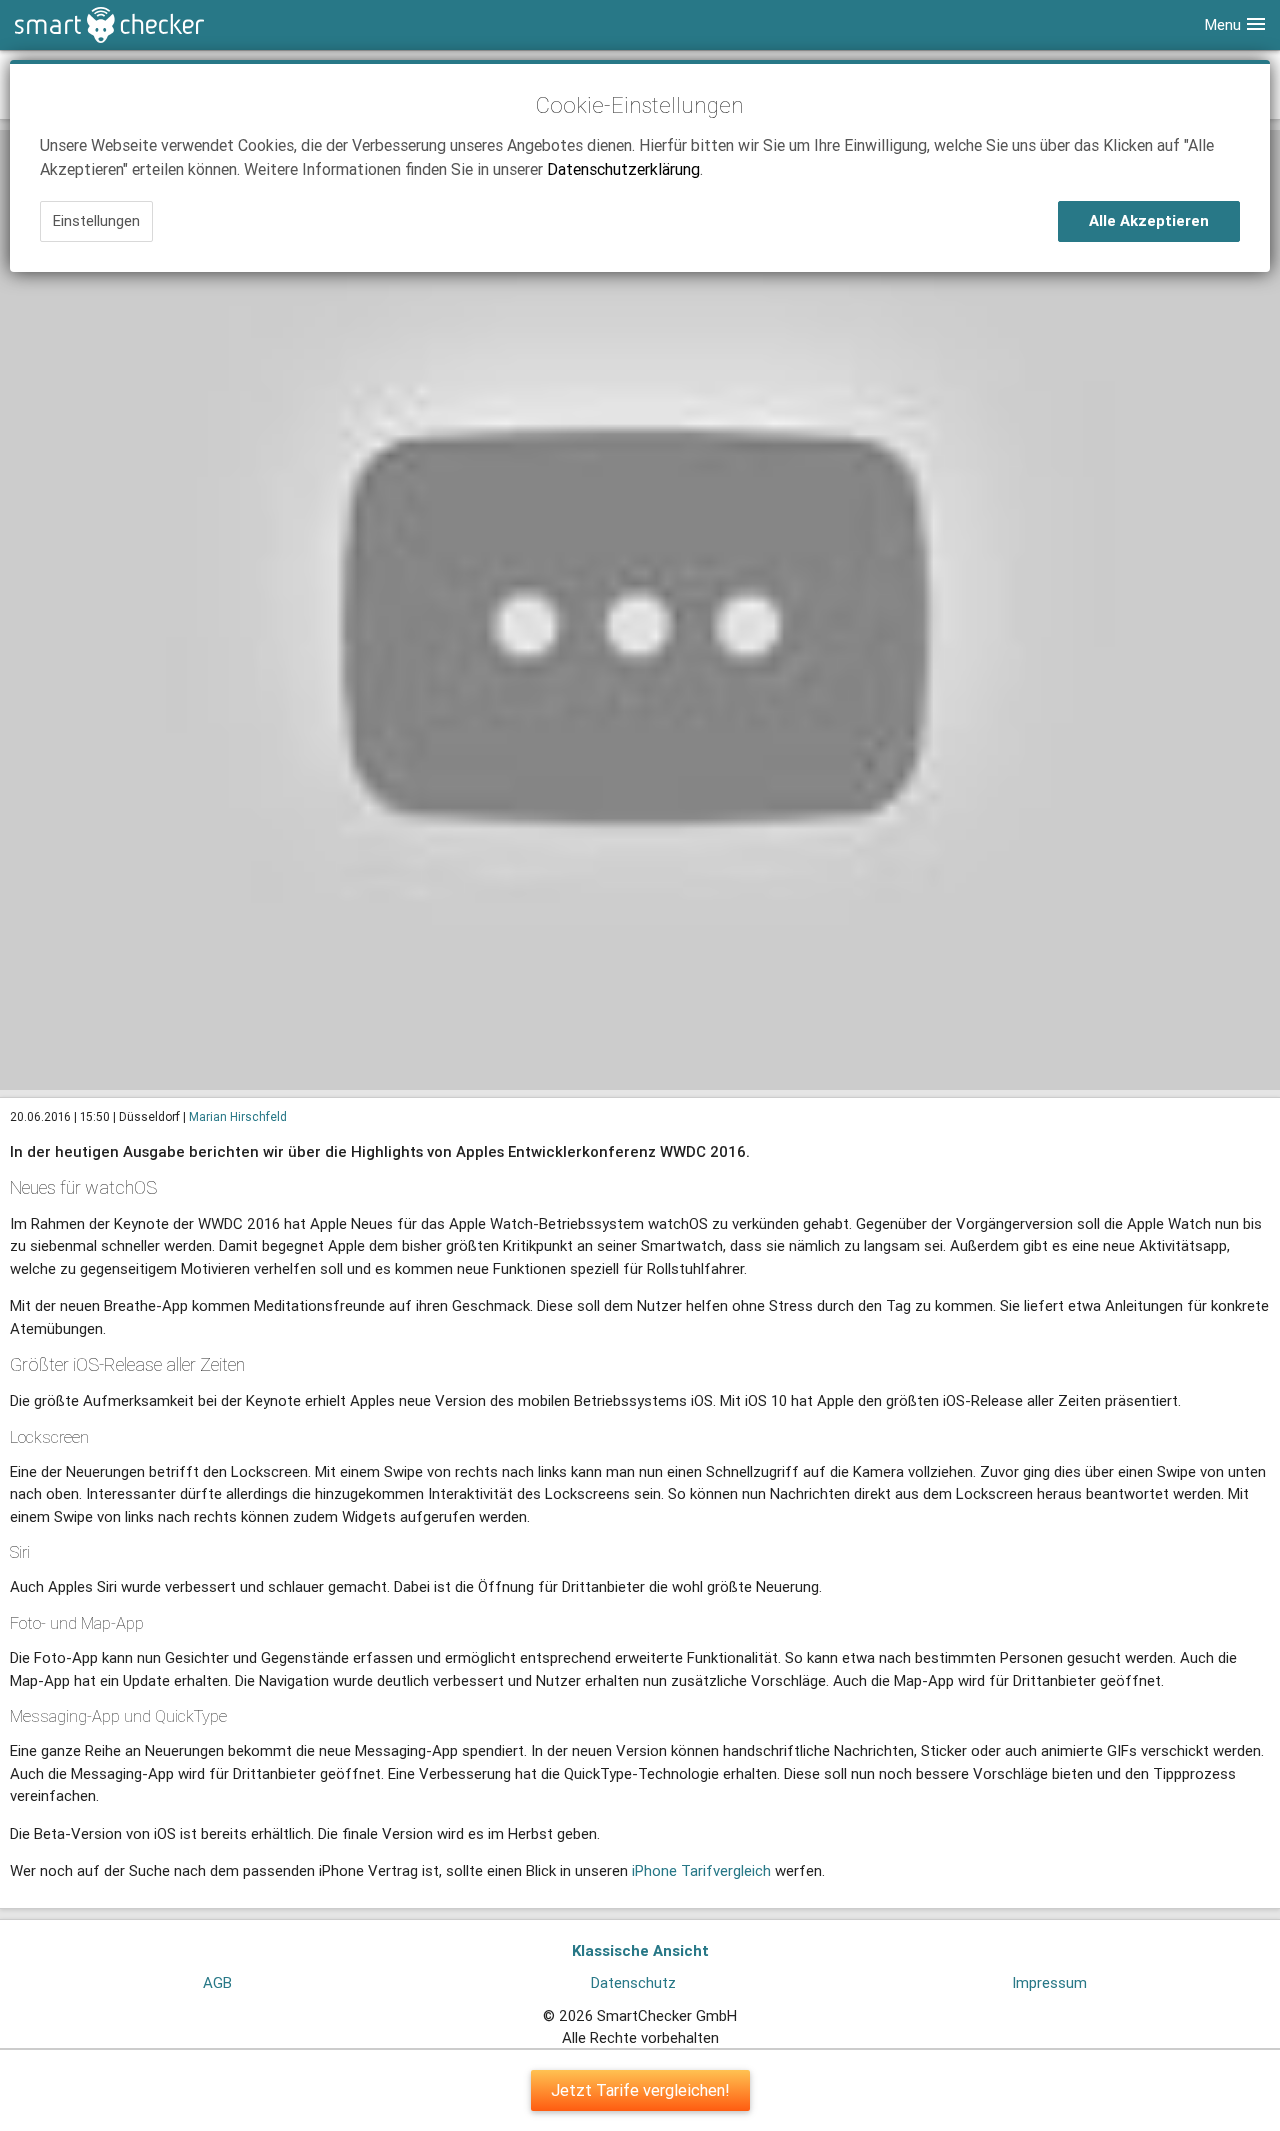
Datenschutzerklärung (623, 169)
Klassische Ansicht (640, 1950)
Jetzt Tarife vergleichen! (640, 2090)
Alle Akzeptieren (1149, 220)
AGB (217, 1982)
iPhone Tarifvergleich (701, 1870)
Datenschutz (633, 1982)
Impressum (1049, 1982)
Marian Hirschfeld (238, 1116)
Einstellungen (96, 220)
